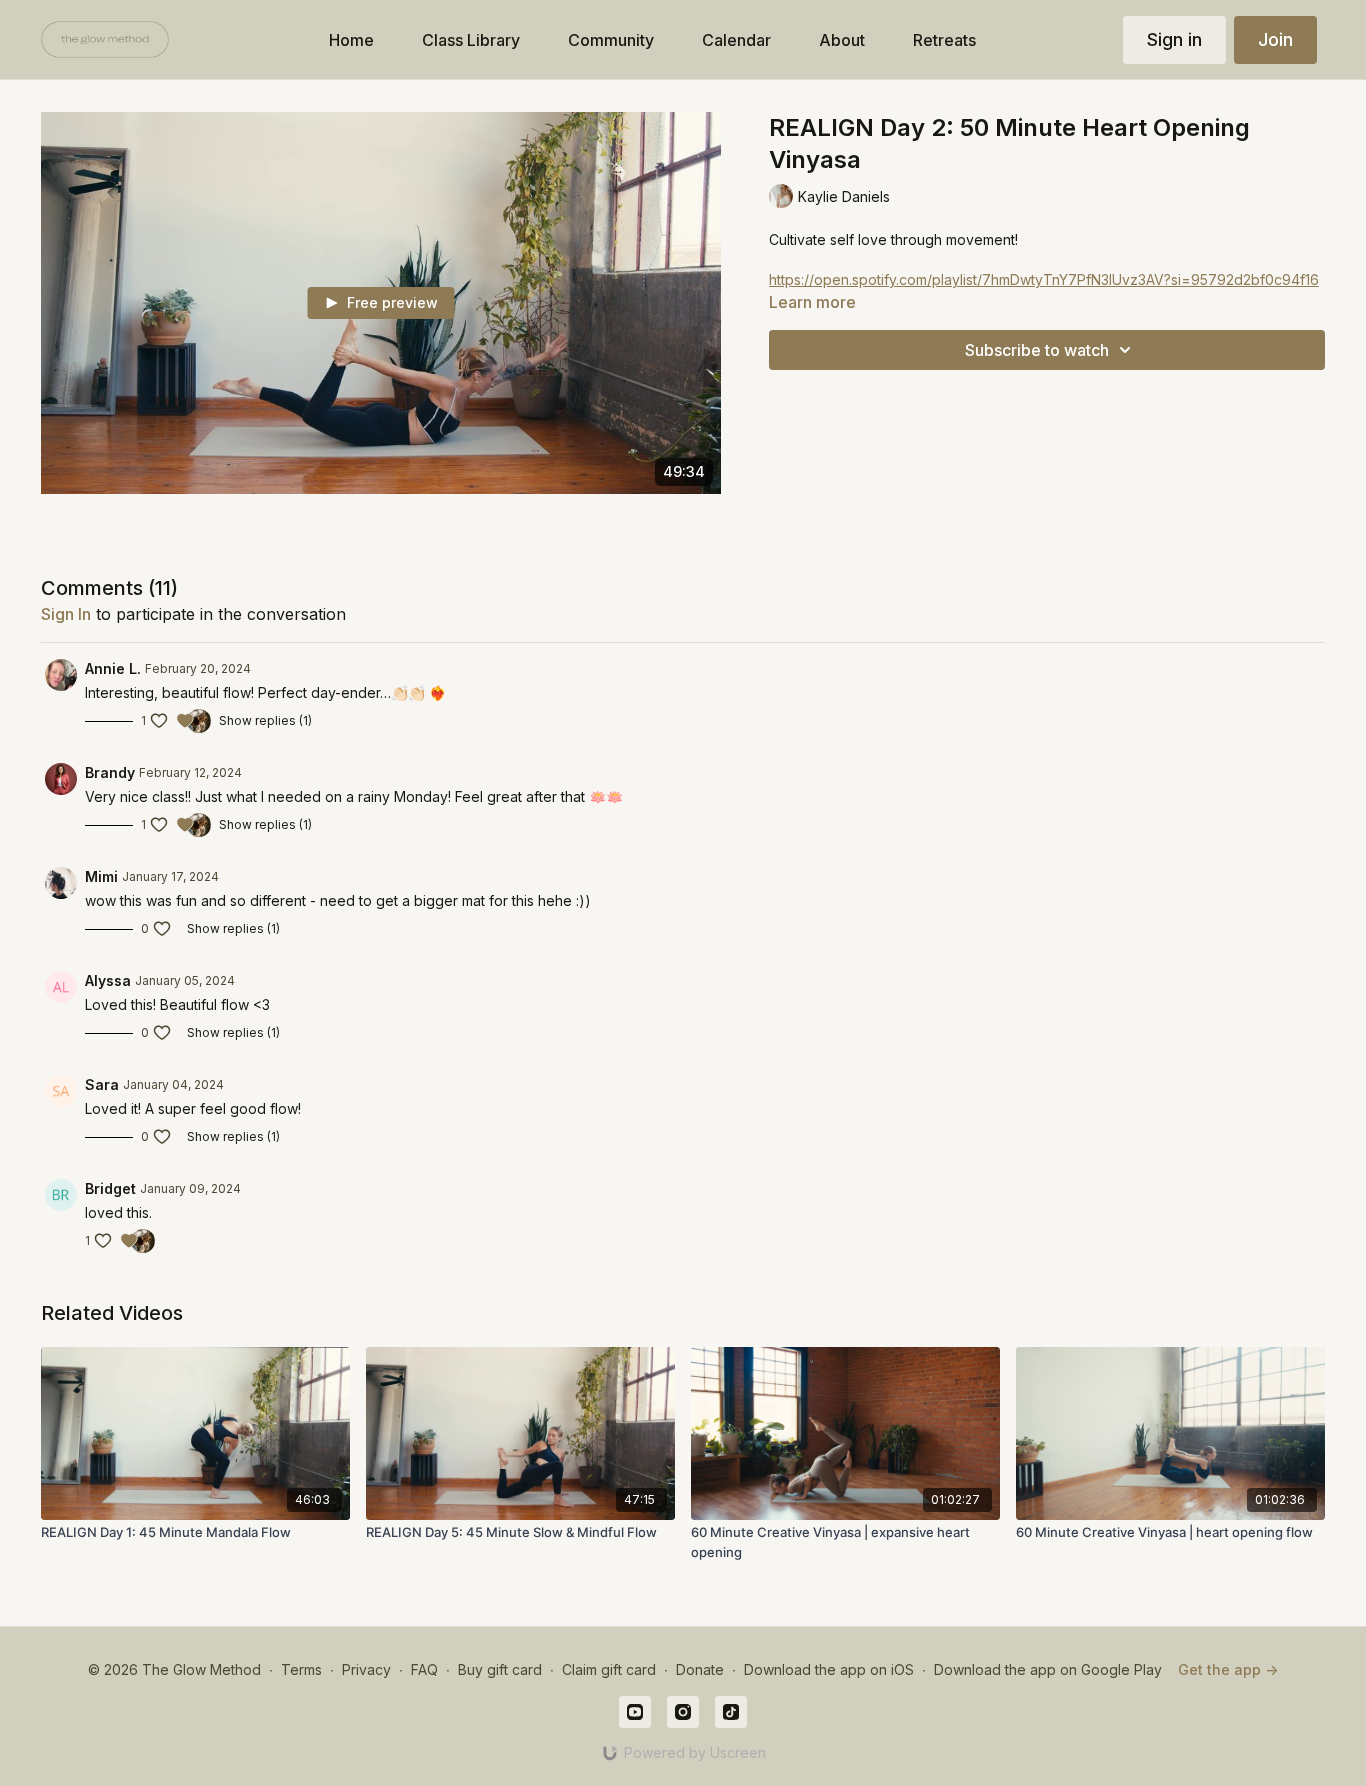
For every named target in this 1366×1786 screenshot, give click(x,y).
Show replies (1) (265, 720)
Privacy (366, 1669)
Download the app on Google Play (1048, 1669)
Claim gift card (609, 1669)
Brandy (110, 772)
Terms (301, 1669)
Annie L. (113, 668)
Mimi (101, 876)
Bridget (110, 1188)
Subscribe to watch (1037, 350)
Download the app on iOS (829, 1669)
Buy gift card (500, 1669)
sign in (66, 614)
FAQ (424, 1669)
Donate (700, 1669)
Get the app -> (1228, 1669)
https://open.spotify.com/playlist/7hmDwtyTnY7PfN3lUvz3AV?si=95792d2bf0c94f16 (1044, 279)
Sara (102, 1084)
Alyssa (108, 980)
